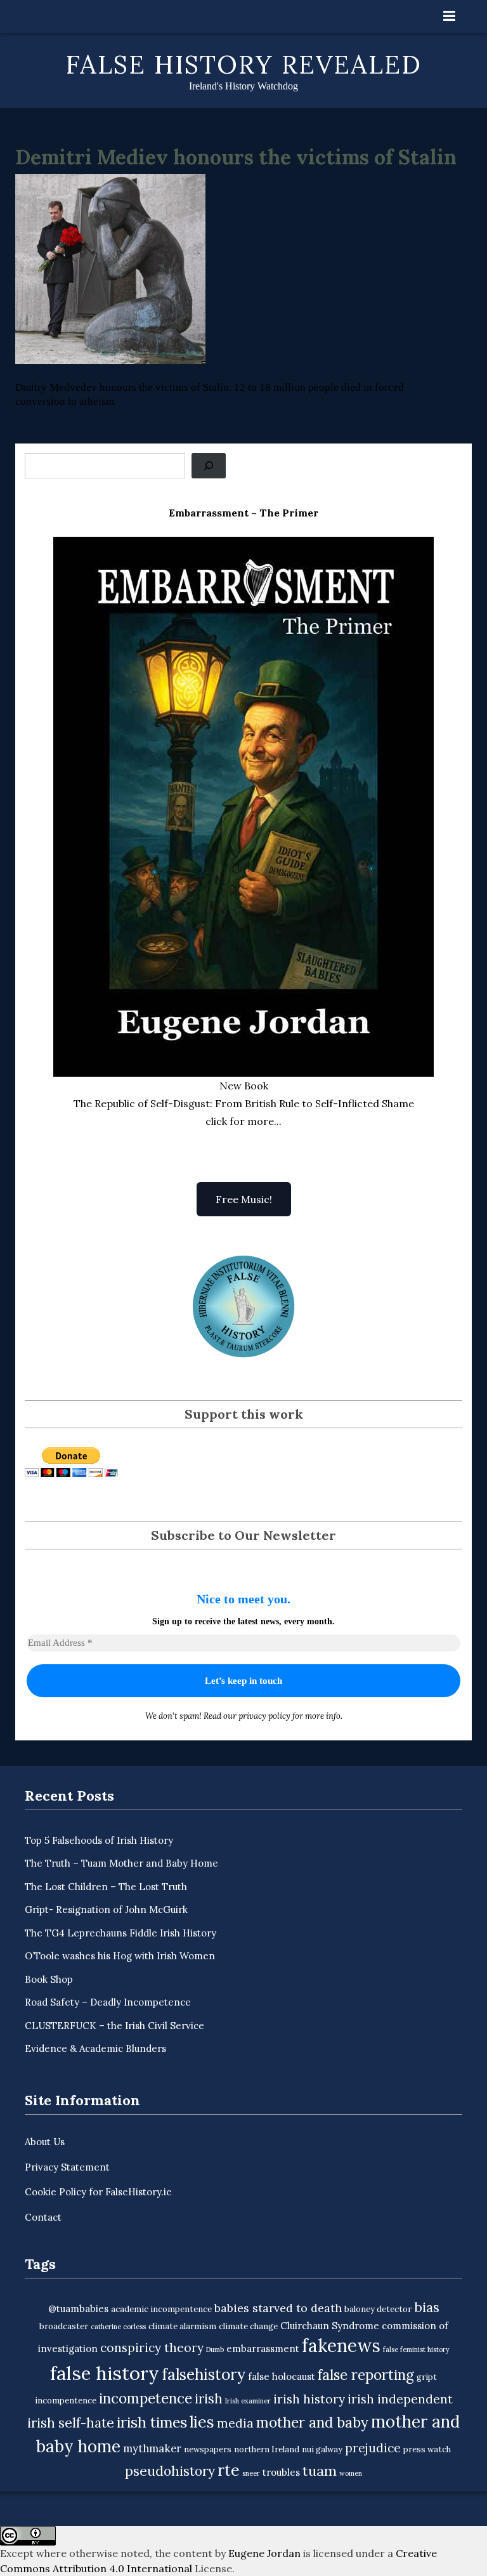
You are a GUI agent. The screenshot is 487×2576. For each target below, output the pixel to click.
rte (229, 2470)
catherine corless (118, 2327)
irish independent (400, 2399)
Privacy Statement (67, 2167)
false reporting (366, 2375)
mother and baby (312, 2422)
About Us (45, 2142)
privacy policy (264, 1716)
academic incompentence (161, 2309)
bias (427, 2307)
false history (105, 2373)
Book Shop (49, 1979)
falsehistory (204, 2374)
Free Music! (244, 1199)
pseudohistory (170, 2471)
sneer (251, 2473)
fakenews (341, 2346)
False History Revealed (244, 64)
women (351, 2473)
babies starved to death (278, 2308)
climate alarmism (182, 2326)
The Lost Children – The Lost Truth (106, 1887)
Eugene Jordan (264, 2553)
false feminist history (416, 2349)
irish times (152, 2422)
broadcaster (64, 2326)
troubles (281, 2472)
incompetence (146, 2398)
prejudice (373, 2448)
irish (209, 2399)
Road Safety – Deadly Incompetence (108, 2002)
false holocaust (282, 2376)
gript (427, 2377)
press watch (427, 2449)
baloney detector (378, 2309)
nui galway (322, 2449)
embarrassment (263, 2349)
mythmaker (152, 2448)
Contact (43, 2217)
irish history (309, 2399)
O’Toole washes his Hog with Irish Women (120, 1956)
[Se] (209, 466)
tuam (320, 2471)
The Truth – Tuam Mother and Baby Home (121, 1863)
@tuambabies (78, 2309)
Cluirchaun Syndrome (330, 2326)
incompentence (66, 2401)
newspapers (208, 2449)
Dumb (215, 2349)
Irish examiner (248, 2401)
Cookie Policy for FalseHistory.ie (98, 2192)
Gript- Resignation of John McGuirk (106, 1909)
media (235, 2423)
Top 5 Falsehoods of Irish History (99, 1840)
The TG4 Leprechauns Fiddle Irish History (120, 1933)
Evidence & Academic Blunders (95, 2048)
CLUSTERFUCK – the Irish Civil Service (114, 2026)
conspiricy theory (152, 2348)
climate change (248, 2326)
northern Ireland (267, 2449)
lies (202, 2422)
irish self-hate (71, 2423)
